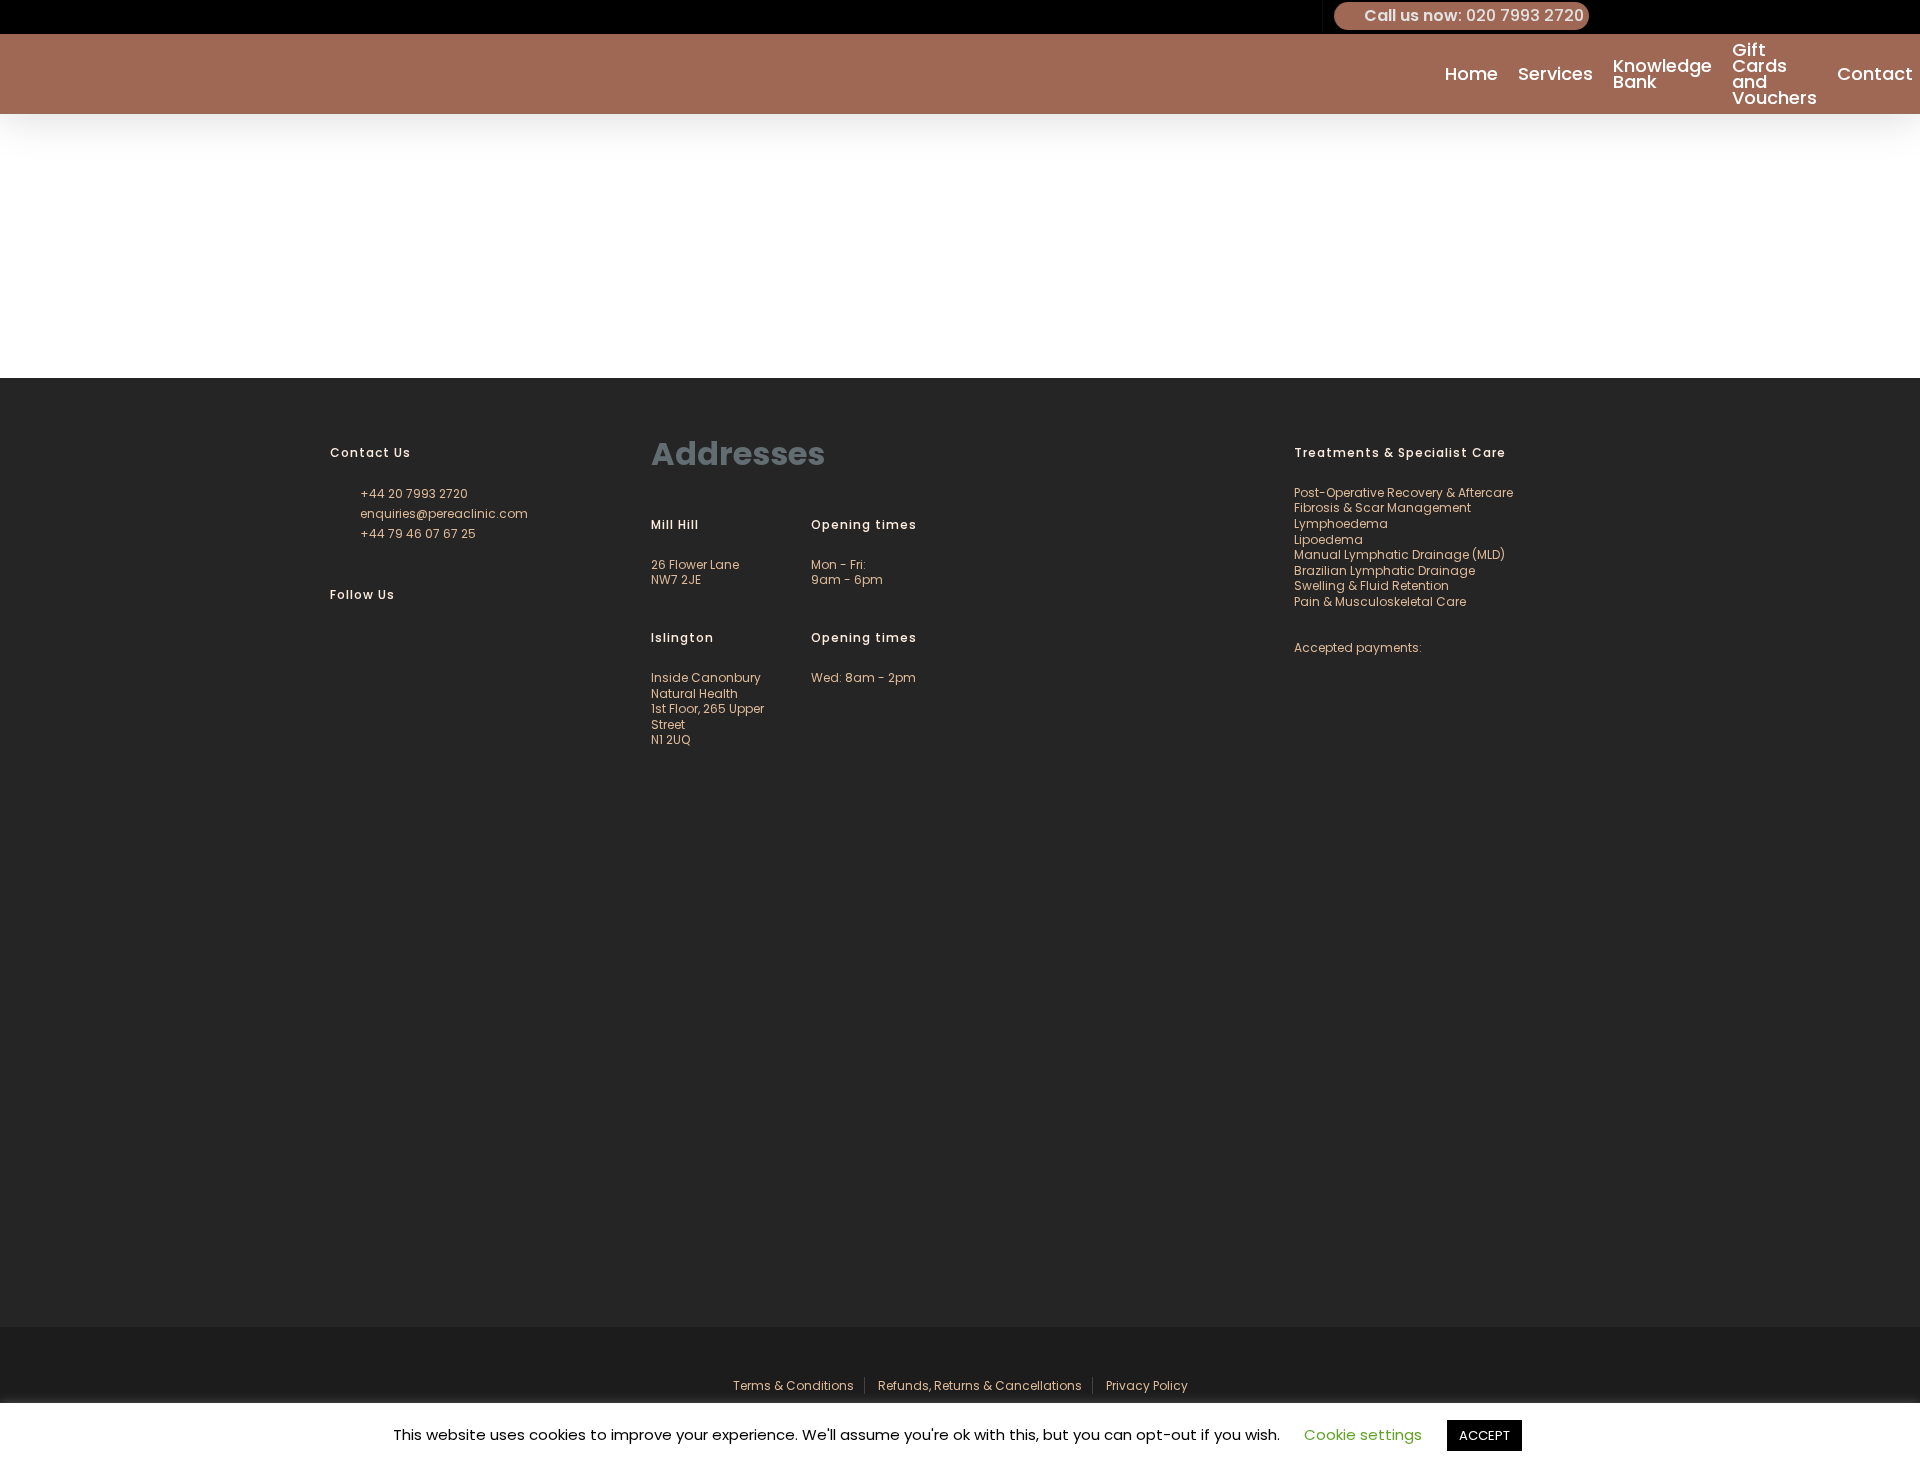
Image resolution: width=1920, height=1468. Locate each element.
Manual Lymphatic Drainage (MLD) (1399, 554)
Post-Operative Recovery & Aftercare (1403, 492)
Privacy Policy (1147, 1385)
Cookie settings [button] (1363, 1434)
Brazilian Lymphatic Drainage (1384, 570)
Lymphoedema (1341, 523)
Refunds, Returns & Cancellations (980, 1385)
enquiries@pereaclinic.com (442, 513)
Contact (1875, 74)
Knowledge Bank (1662, 74)
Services (1555, 74)
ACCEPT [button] (1484, 1435)
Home (1471, 74)
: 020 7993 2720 (1474, 15)
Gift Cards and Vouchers (1774, 74)
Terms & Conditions (793, 1385)
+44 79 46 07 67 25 (416, 533)
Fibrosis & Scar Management (1382, 507)
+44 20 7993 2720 (412, 493)
